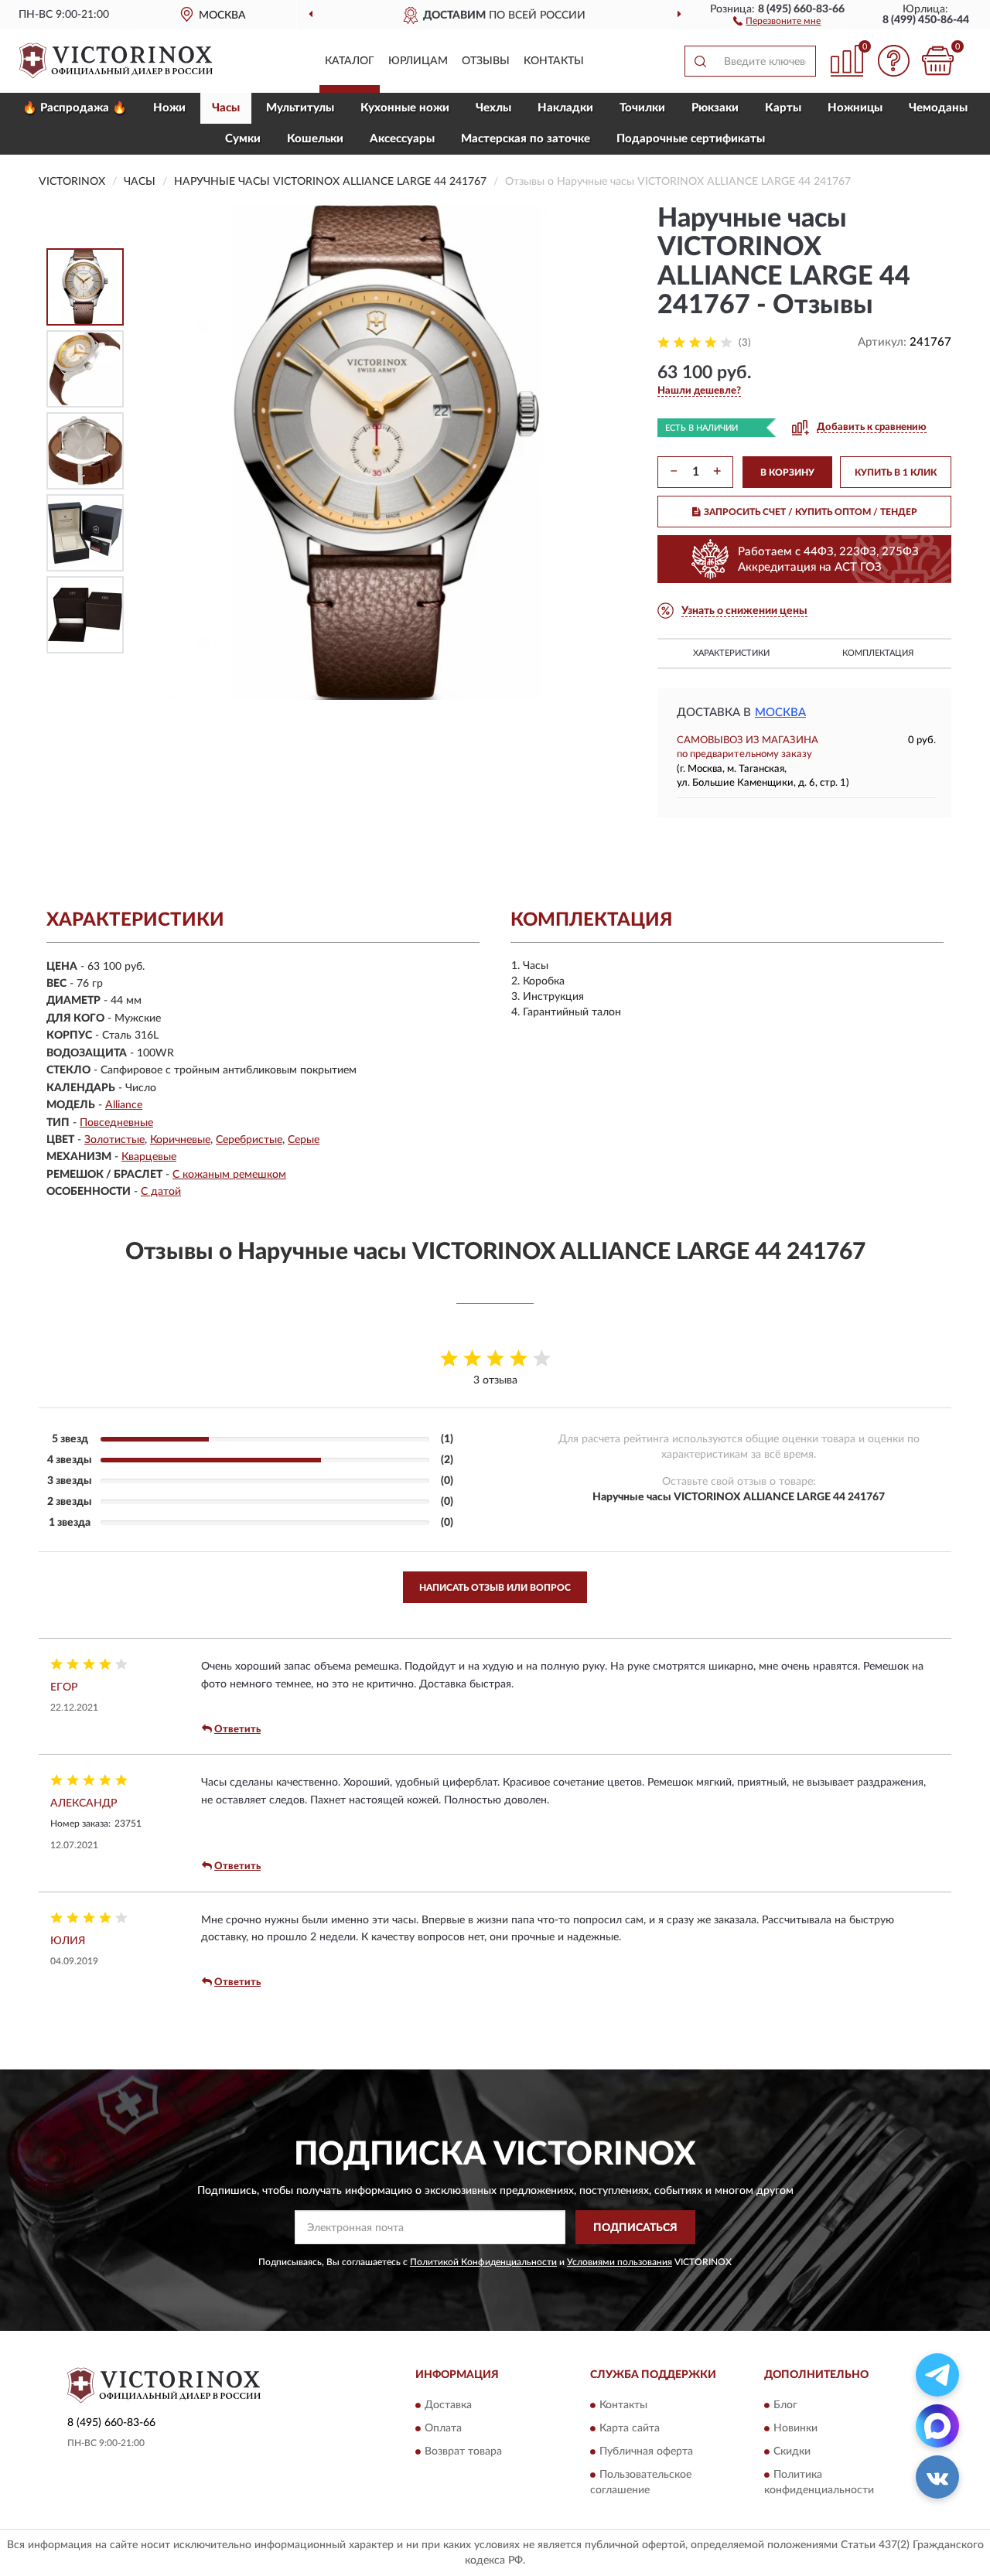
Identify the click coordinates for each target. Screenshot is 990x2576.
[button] (777, 20)
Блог (785, 2405)
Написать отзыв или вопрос (495, 1588)
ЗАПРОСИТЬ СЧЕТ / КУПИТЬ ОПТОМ (811, 512)
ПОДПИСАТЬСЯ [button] (635, 2228)
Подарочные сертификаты (691, 139)
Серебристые (249, 1140)
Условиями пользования (620, 2262)
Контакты (554, 61)
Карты (783, 108)
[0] (937, 61)
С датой (161, 1192)
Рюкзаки (715, 108)
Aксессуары (402, 139)
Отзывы (486, 61)
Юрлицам (418, 61)
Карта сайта (630, 2428)
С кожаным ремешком (229, 1175)
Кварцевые (149, 1157)
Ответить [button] (237, 1730)
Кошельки (315, 139)
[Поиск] (700, 61)
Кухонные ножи (405, 108)
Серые (304, 1140)
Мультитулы (300, 108)
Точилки (642, 108)
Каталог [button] (350, 61)
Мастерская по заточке (526, 139)
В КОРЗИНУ (787, 473)
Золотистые (114, 1140)
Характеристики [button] (731, 653)
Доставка (448, 2405)
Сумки (243, 139)
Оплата (443, 2428)
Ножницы (855, 108)
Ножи (169, 108)
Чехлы (493, 108)
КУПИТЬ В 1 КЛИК (896, 473)
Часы (226, 108)
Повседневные (116, 1123)
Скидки (792, 2451)
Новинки (795, 2428)
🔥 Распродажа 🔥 (75, 108)
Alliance (124, 1105)
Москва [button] (780, 713)
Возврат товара (463, 2451)
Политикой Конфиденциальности (483, 2262)
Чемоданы (938, 108)
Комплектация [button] (878, 653)
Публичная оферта (646, 2451)
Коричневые (180, 1140)
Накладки (565, 108)
